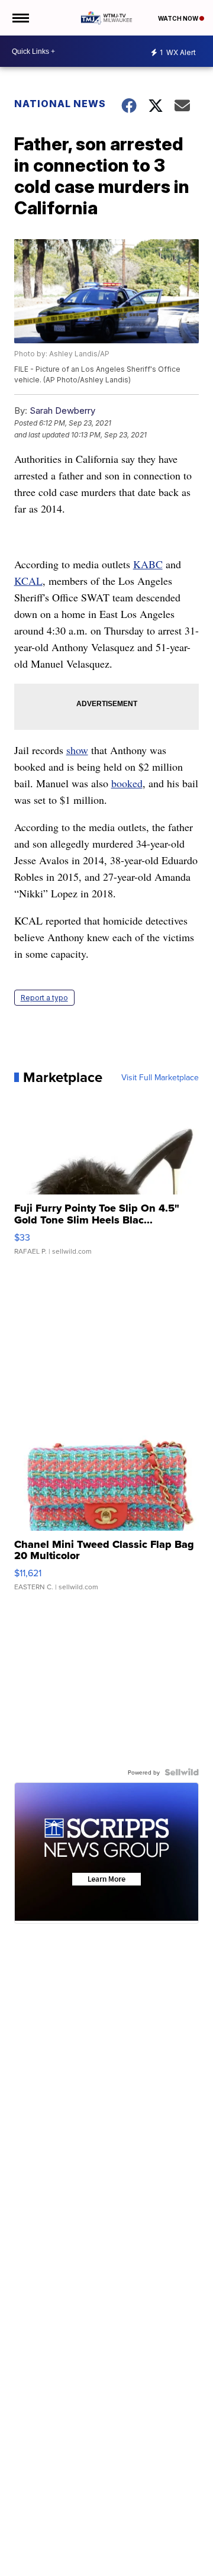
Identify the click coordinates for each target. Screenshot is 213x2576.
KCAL (28, 581)
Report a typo (44, 998)
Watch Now (179, 18)
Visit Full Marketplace (160, 1077)
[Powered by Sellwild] (182, 1772)
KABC (148, 564)
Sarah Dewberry (62, 410)
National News (60, 104)
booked (127, 783)
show (77, 750)
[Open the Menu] (20, 18)
